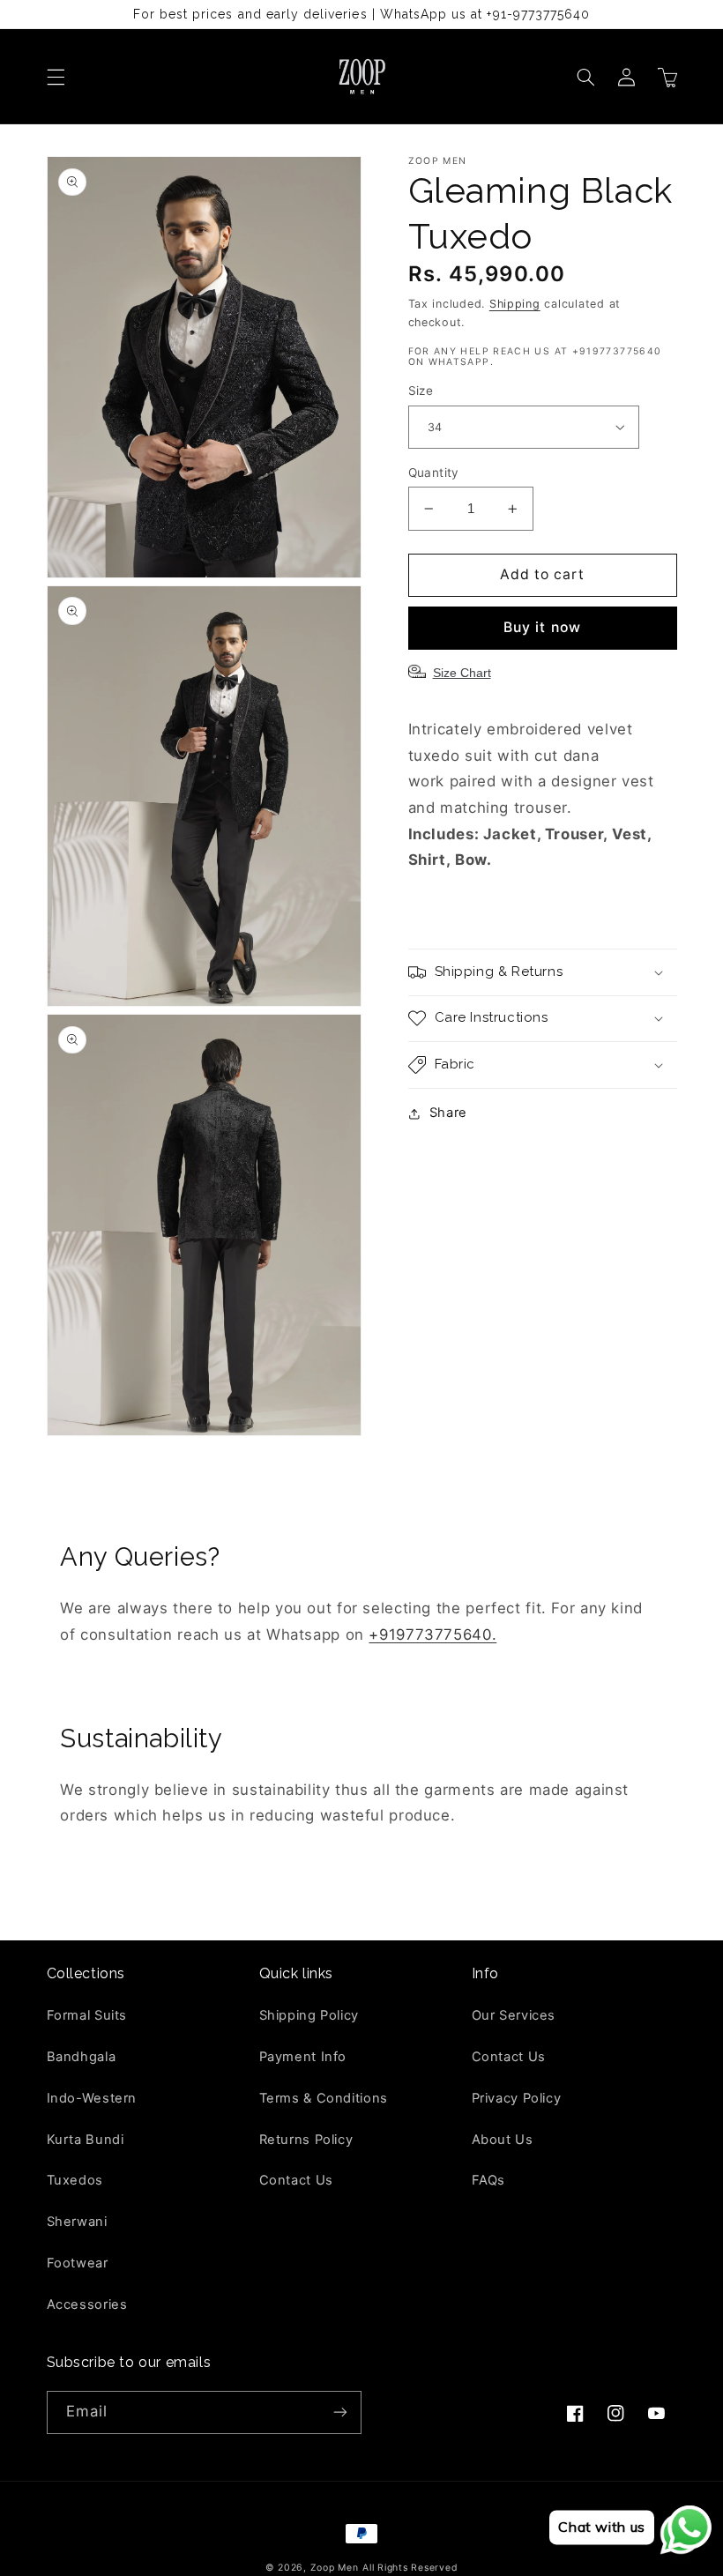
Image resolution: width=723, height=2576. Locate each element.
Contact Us (296, 2180)
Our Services (514, 2015)
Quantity (434, 473)
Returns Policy (306, 2140)
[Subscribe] (340, 2412)
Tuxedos (75, 2180)
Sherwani (77, 2222)
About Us (503, 2140)
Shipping (515, 304)
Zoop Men (335, 2568)
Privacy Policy (517, 2098)
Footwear (78, 2263)
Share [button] (448, 1113)
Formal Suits (87, 2015)
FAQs (489, 2180)
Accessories (87, 2304)
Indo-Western (92, 2098)
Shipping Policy (309, 2015)
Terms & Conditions (324, 2098)
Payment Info (303, 2057)
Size (421, 391)
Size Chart (462, 673)
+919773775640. (432, 1634)
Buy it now (542, 627)
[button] (56, 77)
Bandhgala (82, 2057)
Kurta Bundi (86, 2140)
